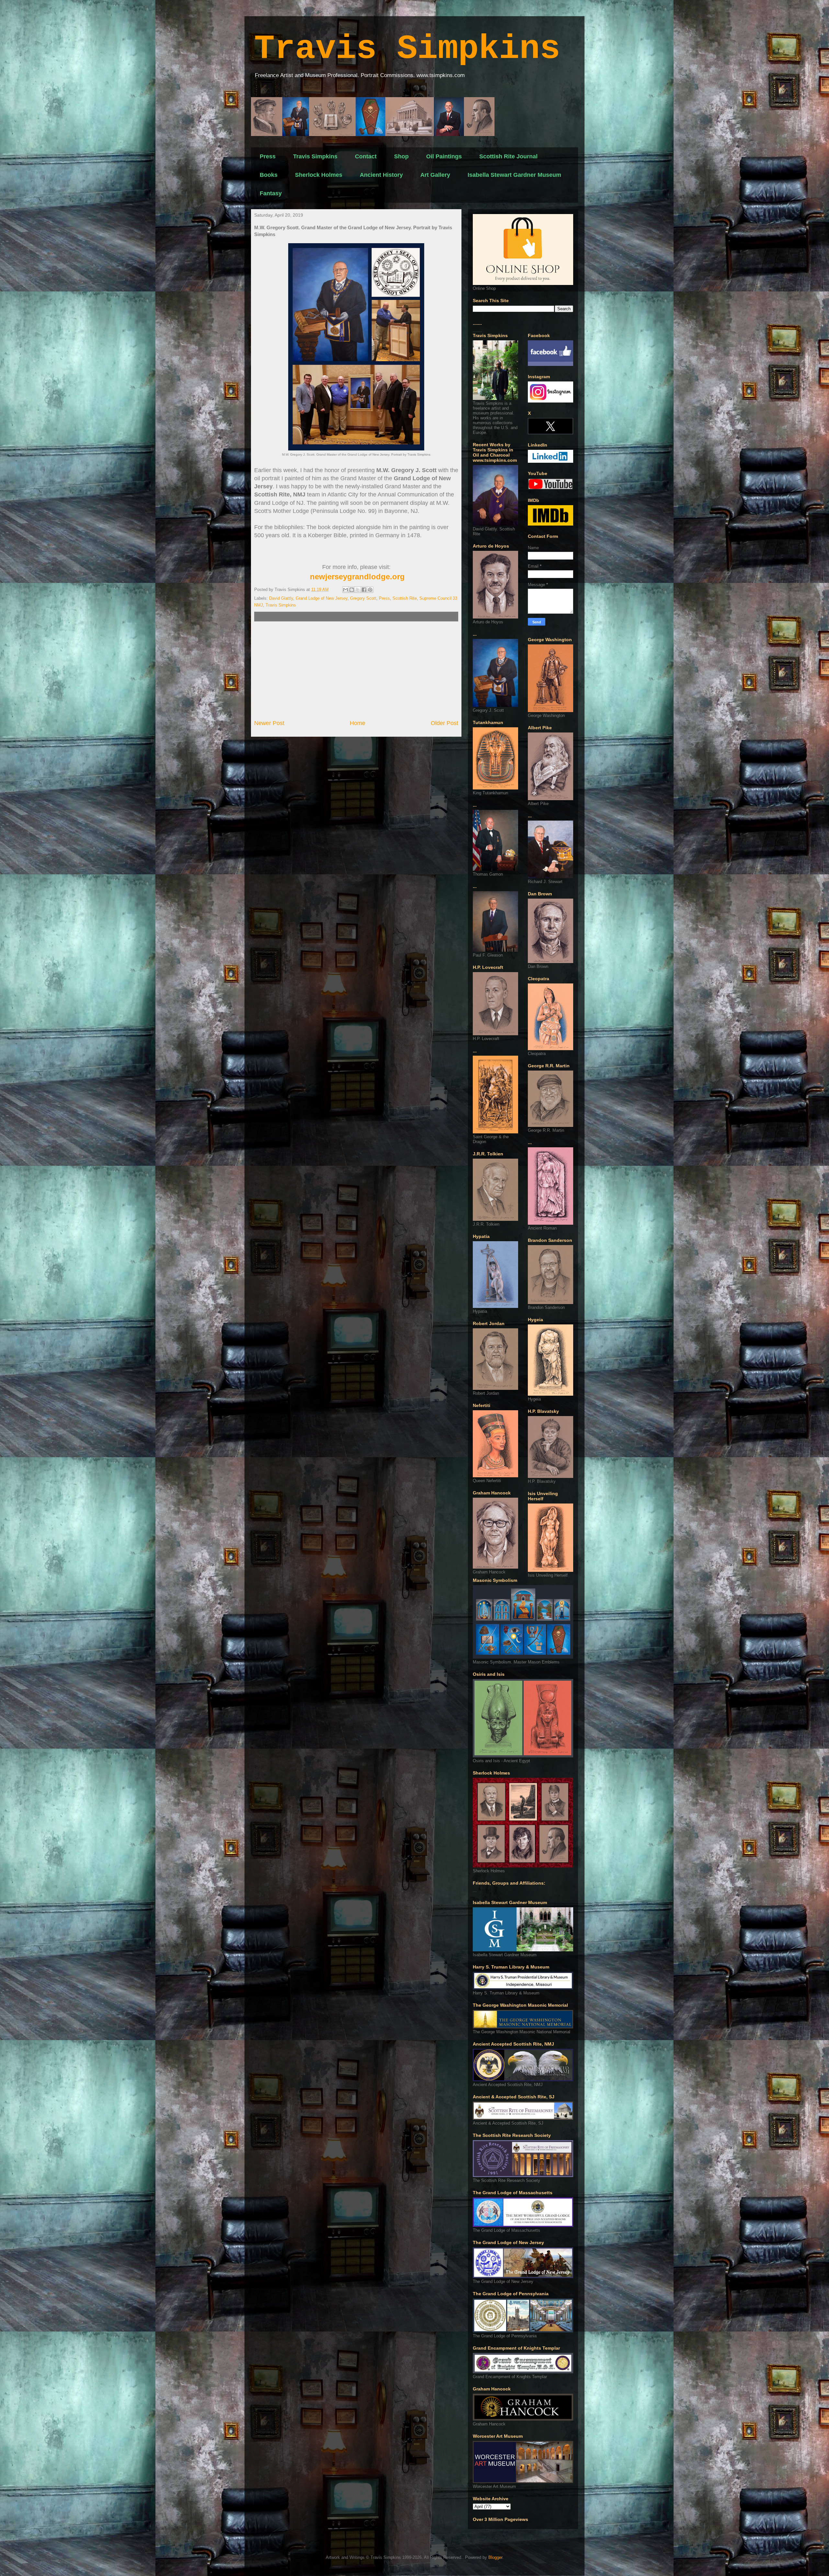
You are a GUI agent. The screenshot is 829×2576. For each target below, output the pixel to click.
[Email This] (346, 590)
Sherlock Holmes (319, 175)
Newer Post (269, 723)
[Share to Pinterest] (370, 590)
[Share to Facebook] (364, 590)
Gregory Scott (363, 598)
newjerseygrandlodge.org (357, 577)
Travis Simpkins (407, 49)
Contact (366, 156)
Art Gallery (435, 175)
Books (269, 175)
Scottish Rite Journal (508, 156)
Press (268, 156)
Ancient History (381, 175)
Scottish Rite (405, 598)
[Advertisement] (356, 670)
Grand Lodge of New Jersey (322, 598)
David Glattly (281, 598)
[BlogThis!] (352, 590)
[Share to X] (358, 590)
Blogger (495, 2557)
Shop (401, 156)
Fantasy (271, 193)
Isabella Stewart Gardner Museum (514, 175)
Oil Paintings (444, 156)
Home (358, 723)
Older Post (444, 723)
